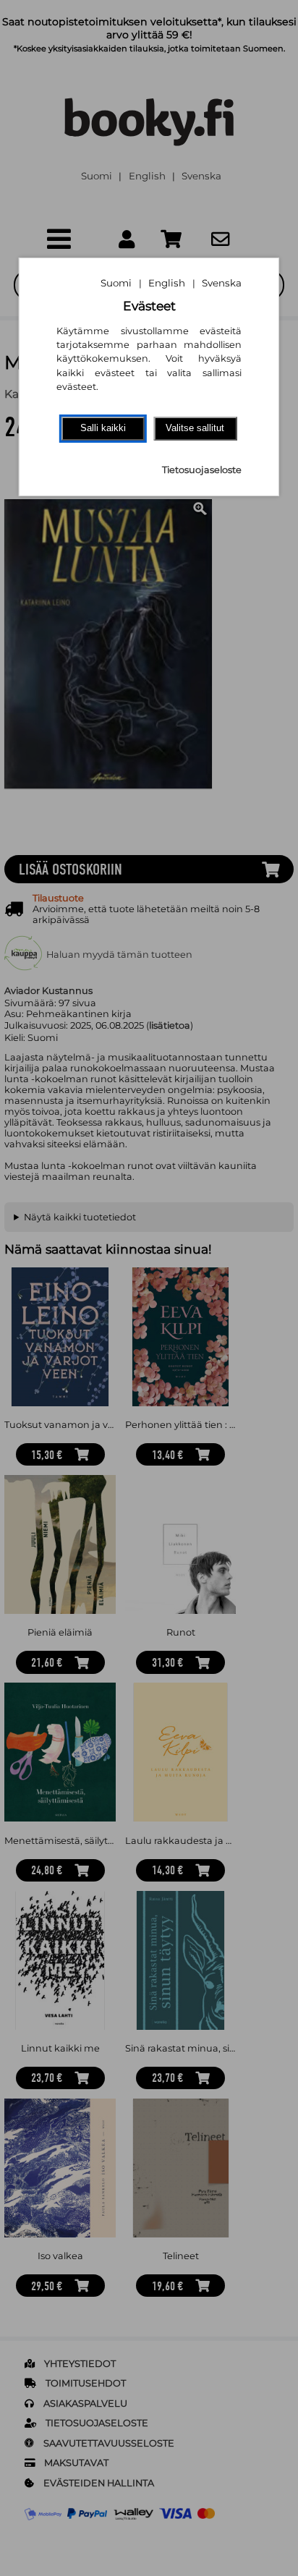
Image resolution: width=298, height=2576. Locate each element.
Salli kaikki (103, 428)
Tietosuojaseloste (202, 470)
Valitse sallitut (195, 428)
